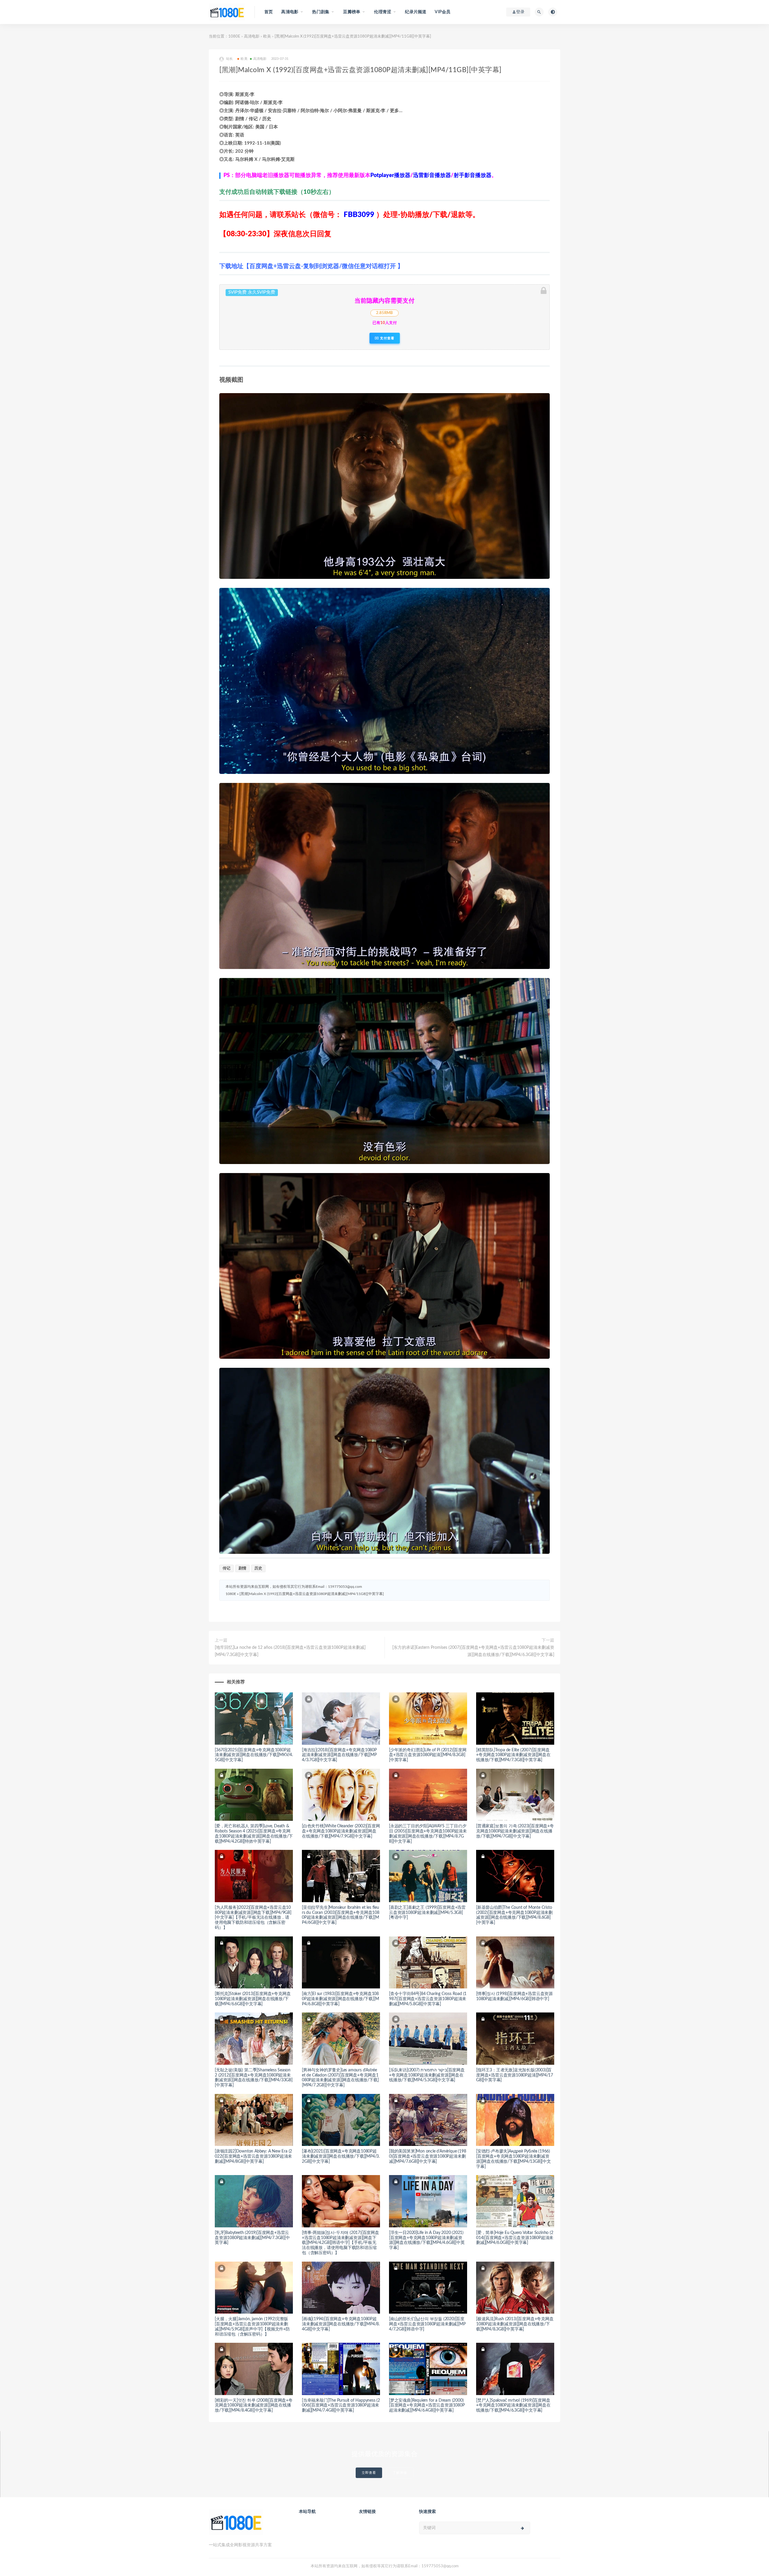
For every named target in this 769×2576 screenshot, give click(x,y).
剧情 (242, 1568)
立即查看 (369, 2473)
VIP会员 (442, 12)
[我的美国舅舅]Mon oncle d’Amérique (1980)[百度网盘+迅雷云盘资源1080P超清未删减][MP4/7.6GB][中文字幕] (427, 2156)
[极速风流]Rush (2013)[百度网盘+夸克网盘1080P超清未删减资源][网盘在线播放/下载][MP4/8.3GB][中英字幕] (515, 2324)
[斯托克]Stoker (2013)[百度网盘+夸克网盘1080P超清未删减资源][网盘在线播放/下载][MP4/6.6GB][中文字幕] (253, 1999)
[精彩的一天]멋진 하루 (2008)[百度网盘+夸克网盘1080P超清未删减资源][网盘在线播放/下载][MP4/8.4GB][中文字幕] (254, 2406)
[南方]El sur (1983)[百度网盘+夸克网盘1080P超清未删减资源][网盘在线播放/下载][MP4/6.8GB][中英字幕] (340, 1999)
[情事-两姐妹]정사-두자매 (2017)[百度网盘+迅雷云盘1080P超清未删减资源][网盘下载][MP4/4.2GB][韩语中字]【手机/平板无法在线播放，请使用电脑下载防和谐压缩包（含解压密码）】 (340, 2243)
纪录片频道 (416, 12)
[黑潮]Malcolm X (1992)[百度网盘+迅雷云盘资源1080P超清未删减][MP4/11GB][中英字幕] (312, 1594)
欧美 (267, 37)
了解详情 (400, 2473)
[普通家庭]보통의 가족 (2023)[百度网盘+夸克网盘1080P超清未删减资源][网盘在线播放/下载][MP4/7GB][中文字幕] (515, 1831)
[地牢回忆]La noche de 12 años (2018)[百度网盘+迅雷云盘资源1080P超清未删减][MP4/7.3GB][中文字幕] (290, 1651)
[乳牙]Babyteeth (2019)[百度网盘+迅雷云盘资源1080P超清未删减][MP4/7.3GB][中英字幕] (252, 2238)
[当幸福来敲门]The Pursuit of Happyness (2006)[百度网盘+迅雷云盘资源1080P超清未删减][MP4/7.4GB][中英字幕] (341, 2406)
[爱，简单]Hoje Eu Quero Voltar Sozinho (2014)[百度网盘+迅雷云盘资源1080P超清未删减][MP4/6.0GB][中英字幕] (515, 2238)
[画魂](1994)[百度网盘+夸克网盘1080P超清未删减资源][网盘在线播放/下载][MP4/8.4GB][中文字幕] (341, 2324)
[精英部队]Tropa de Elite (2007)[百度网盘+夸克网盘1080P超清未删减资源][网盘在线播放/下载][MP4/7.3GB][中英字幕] (513, 1755)
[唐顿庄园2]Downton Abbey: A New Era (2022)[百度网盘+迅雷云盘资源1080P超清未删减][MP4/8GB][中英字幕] (253, 2156)
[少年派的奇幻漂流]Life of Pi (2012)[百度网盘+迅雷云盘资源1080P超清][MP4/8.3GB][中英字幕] (428, 1755)
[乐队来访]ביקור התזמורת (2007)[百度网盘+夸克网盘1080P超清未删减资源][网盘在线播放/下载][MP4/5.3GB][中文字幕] (427, 2075)
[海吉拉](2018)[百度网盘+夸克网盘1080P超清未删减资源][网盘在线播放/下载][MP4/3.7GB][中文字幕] (339, 1755)
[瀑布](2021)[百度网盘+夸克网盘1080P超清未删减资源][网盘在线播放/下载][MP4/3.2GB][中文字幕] (341, 2156)
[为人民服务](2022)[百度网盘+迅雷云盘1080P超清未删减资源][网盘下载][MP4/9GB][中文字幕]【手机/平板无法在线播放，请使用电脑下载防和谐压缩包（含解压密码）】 (253, 1918)
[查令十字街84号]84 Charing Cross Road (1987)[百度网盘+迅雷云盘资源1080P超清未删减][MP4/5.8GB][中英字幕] (428, 1999)
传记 (226, 1568)
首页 (269, 12)
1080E (234, 37)
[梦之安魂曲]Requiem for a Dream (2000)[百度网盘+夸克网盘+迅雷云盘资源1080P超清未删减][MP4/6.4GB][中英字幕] (427, 2406)
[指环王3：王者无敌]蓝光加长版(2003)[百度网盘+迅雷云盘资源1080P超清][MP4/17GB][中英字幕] (515, 2075)
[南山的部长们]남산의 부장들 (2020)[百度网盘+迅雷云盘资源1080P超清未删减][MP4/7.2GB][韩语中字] (427, 2324)
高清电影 (252, 37)
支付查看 (387, 338)
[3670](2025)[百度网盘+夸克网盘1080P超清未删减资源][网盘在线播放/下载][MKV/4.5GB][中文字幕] (254, 1755)
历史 (258, 1568)
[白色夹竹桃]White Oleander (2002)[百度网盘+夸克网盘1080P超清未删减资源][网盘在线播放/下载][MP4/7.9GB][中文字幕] (341, 1831)
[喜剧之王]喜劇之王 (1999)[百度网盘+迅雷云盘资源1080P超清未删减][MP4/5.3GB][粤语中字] (427, 1913)
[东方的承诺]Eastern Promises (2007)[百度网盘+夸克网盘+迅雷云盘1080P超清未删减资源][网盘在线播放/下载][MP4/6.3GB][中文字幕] (473, 1651)
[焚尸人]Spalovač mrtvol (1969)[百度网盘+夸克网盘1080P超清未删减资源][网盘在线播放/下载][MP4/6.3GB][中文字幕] (513, 2406)
